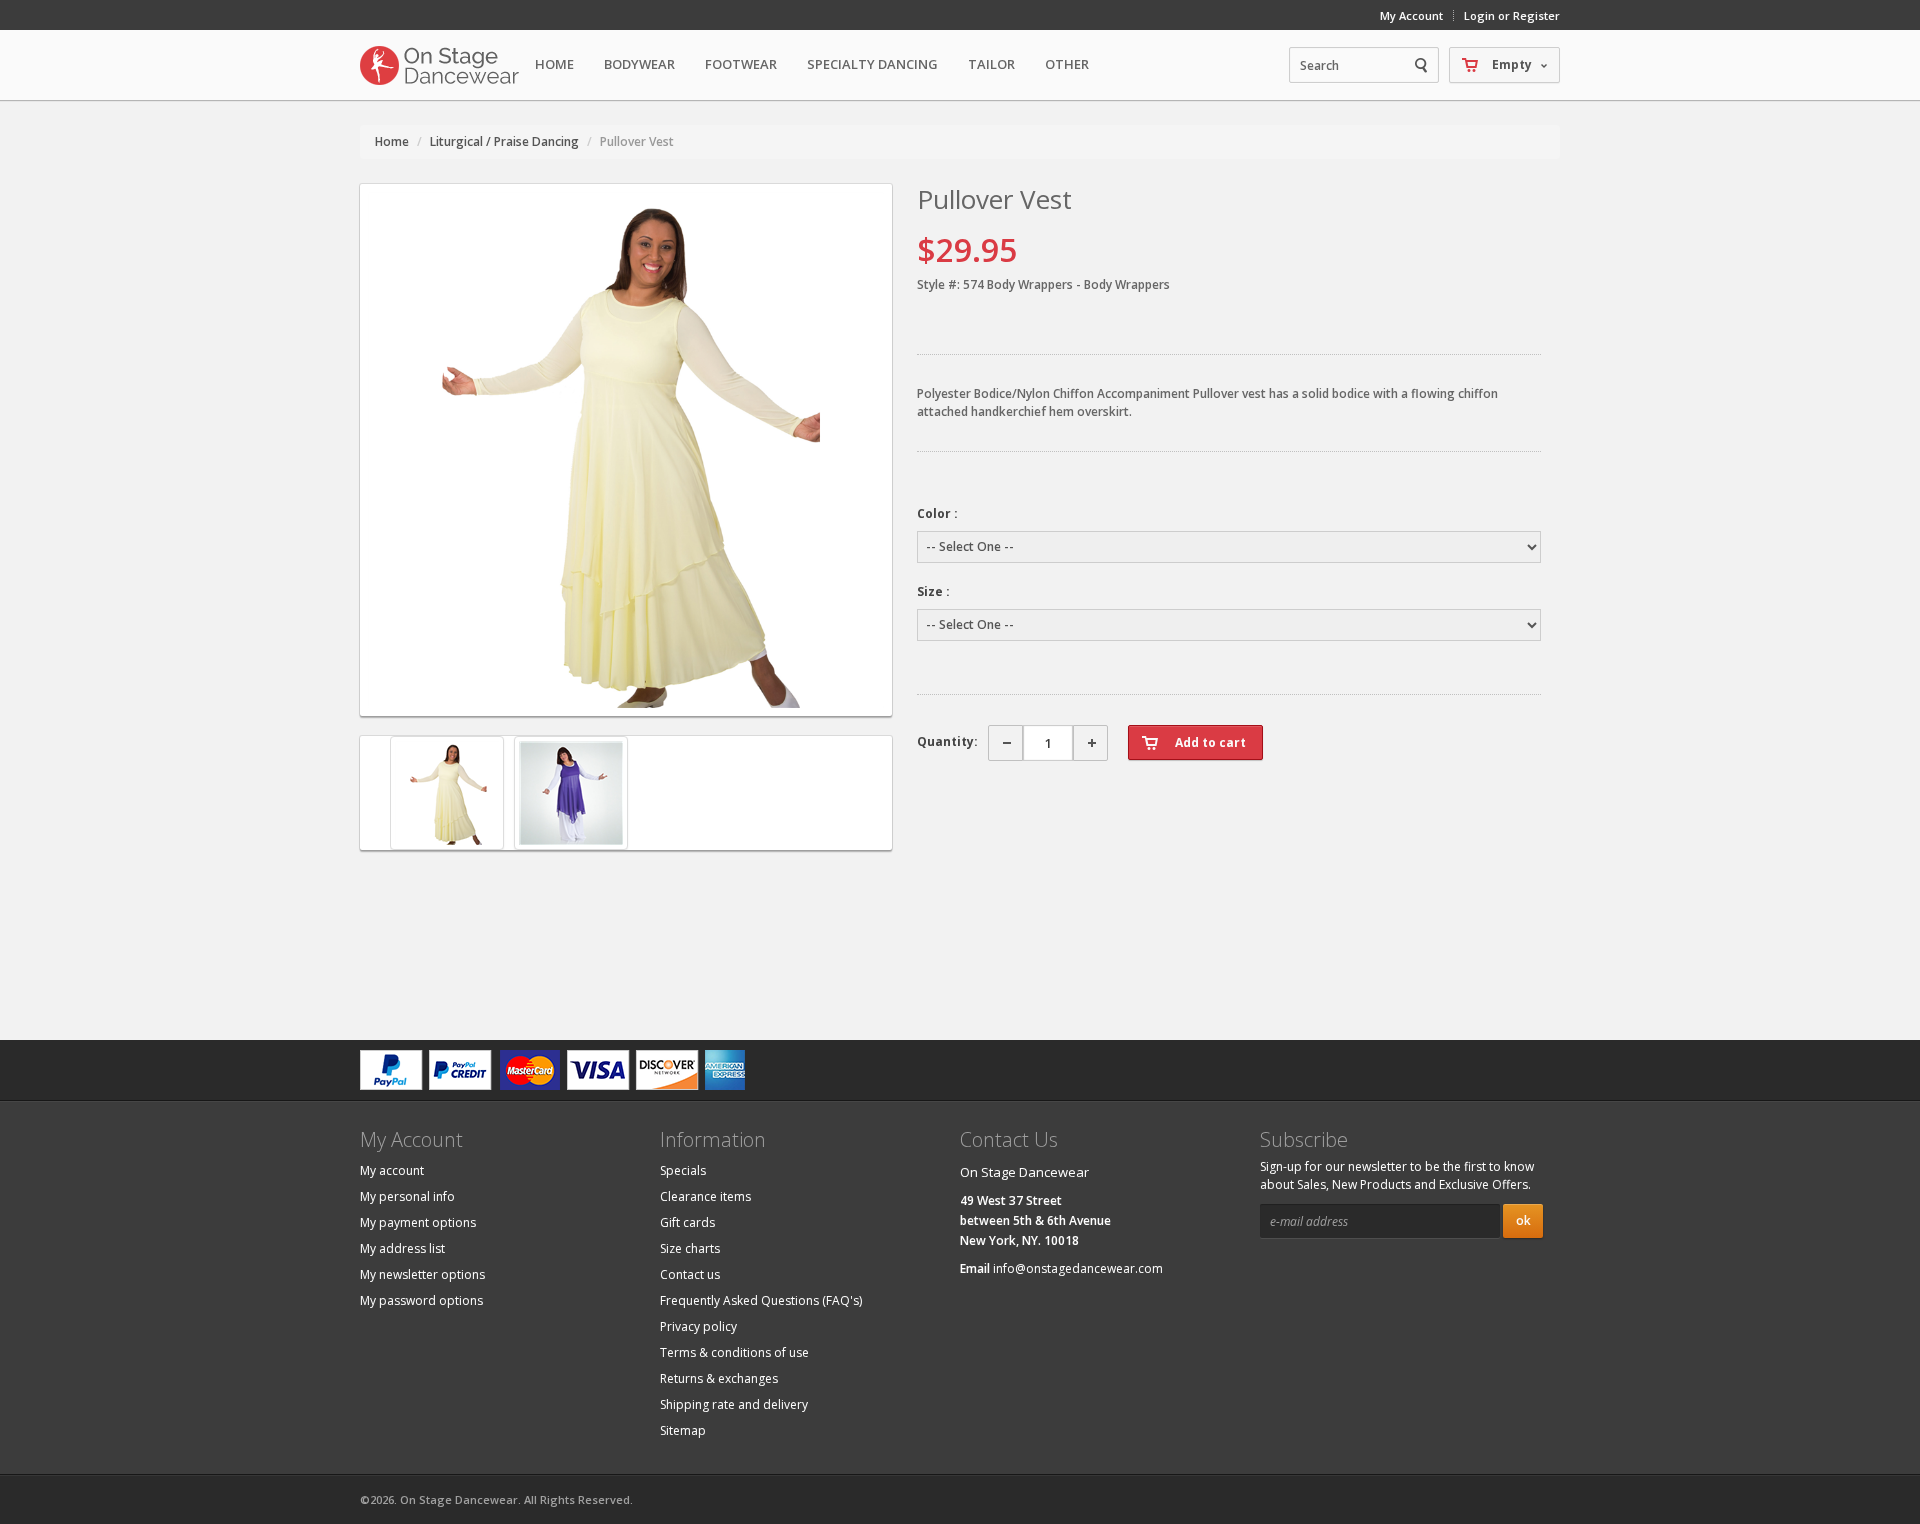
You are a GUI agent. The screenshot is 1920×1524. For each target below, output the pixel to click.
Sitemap (683, 1430)
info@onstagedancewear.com (1078, 1268)
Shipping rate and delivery (734, 1404)
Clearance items (705, 1196)
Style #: (938, 284)
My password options (421, 1300)
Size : (933, 591)
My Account (1411, 15)
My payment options (418, 1222)
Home (554, 64)
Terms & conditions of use (734, 1352)
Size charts (690, 1248)
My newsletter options (422, 1274)
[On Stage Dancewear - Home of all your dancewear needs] (440, 65)
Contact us (690, 1274)
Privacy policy (698, 1326)
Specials (683, 1170)
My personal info (407, 1196)
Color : (937, 513)
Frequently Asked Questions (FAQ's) (761, 1300)
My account (392, 1170)
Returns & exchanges (719, 1378)
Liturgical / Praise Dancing (504, 141)
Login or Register (1512, 15)
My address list (402, 1248)
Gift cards (687, 1222)
